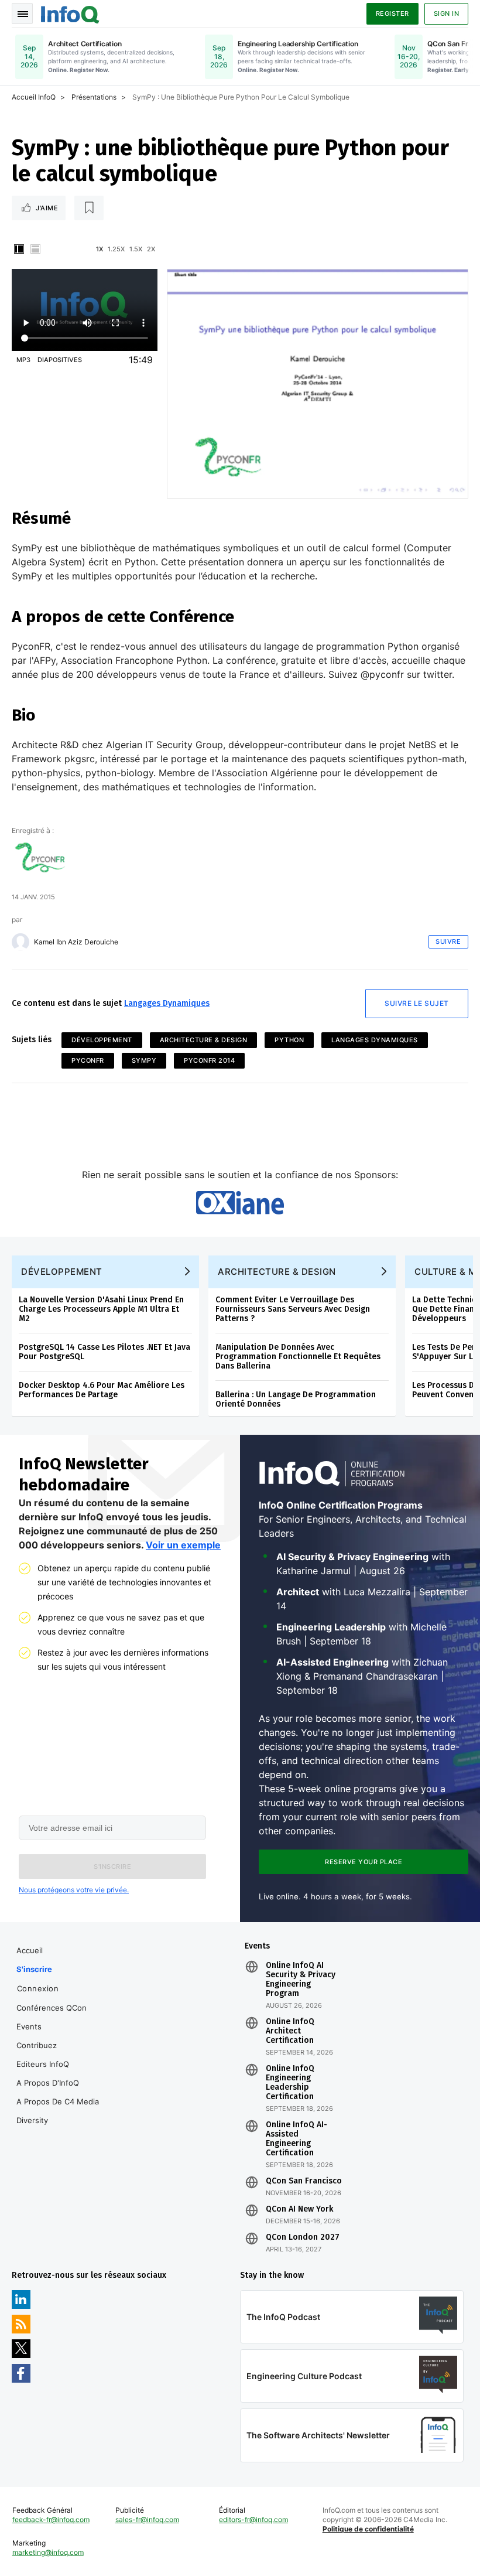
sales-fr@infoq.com (147, 2519)
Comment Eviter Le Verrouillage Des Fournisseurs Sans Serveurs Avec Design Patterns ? (293, 1309)
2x (151, 249)
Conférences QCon (52, 2008)
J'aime (47, 208)
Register (392, 13)
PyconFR (88, 1060)
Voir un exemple (183, 1545)
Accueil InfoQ (34, 97)
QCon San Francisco (304, 2181)
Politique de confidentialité (368, 2529)
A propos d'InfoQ (48, 2083)
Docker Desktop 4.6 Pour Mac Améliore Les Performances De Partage (102, 1390)
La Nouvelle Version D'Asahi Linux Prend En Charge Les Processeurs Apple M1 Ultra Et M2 (101, 1309)
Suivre (448, 941)
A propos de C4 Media (58, 2101)
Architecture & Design (204, 1040)
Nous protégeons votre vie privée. (74, 1890)
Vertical (19, 249)
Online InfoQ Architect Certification (290, 2031)
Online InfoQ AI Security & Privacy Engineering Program (301, 1980)
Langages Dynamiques (167, 1003)
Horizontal (35, 249)
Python (289, 1040)
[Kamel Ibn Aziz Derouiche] (20, 942)
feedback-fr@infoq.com (51, 2519)
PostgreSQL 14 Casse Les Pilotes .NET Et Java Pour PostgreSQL (104, 1352)
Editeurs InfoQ (43, 2064)
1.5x (136, 249)
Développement (102, 1040)
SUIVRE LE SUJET (417, 1003)
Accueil (30, 1950)
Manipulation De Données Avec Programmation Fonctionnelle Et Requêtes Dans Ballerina (298, 1357)
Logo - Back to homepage (70, 13)
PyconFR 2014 (209, 1060)
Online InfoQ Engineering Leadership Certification (290, 2083)
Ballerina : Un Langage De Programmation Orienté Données (296, 1399)
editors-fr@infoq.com (253, 2519)
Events (29, 2026)
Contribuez (37, 2045)
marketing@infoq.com (48, 2552)
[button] (112, 1867)
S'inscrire (34, 1969)
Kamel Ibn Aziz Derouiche (76, 942)
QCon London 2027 (303, 2237)
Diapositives (60, 360)
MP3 (23, 360)
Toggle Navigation (22, 13)
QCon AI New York (299, 2209)
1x (100, 249)
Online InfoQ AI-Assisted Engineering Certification (296, 2139)
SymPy (144, 1060)
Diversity (32, 2120)
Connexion (38, 1988)
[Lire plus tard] (89, 208)
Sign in (447, 13)
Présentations (94, 97)
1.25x (116, 249)
